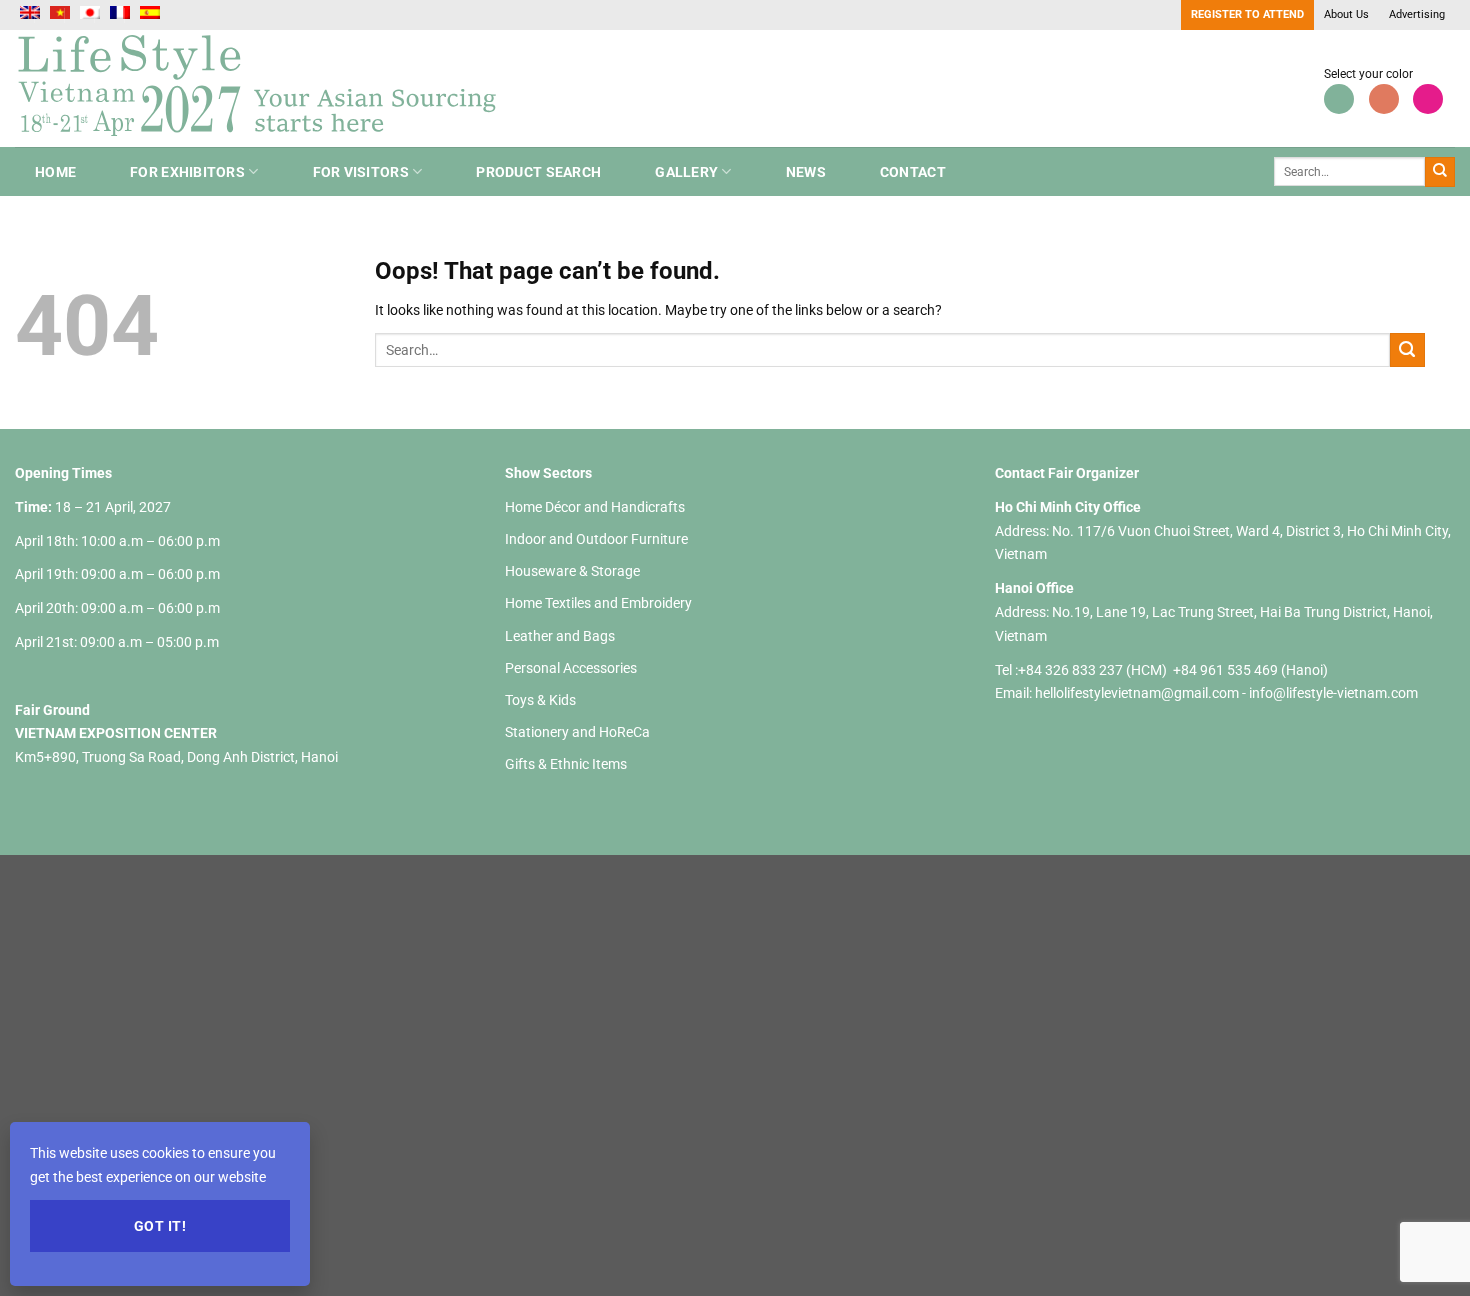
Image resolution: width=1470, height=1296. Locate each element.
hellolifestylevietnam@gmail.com (1138, 693)
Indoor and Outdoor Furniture (596, 539)
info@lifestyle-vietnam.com (1333, 693)
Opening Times (63, 473)
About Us (1346, 14)
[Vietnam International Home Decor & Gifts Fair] (265, 88)
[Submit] (1440, 172)
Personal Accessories (571, 668)
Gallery (686, 172)
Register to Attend (1247, 14)
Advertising (1417, 14)
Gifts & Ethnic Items (566, 764)
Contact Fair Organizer (1067, 473)
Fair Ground (52, 710)
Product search (538, 172)
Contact (913, 172)
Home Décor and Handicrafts (595, 507)
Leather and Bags (560, 636)
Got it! (160, 1226)
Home (55, 172)
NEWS (806, 172)
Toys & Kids (540, 700)
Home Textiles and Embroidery (598, 603)
